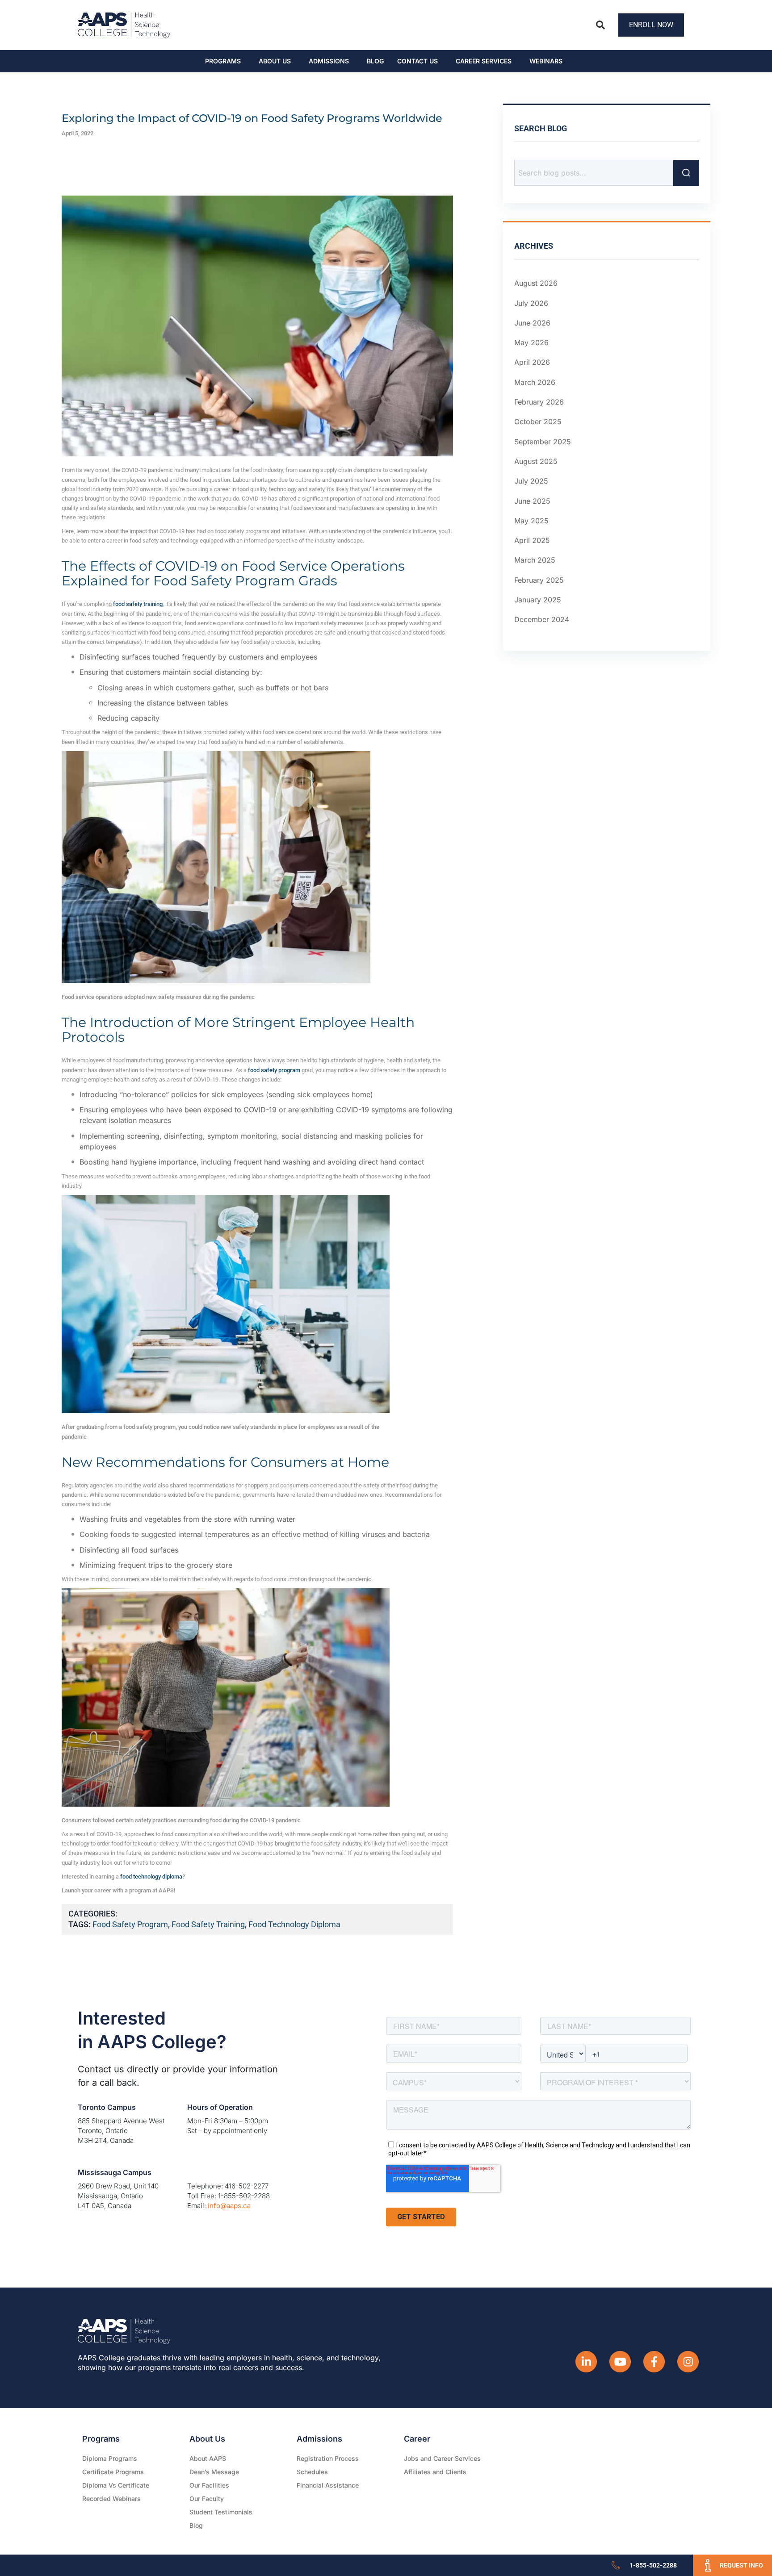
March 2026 (535, 382)
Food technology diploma (294, 1924)
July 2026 (531, 303)
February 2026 (539, 402)
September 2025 (543, 442)
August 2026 (536, 283)
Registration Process (328, 2458)
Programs (223, 61)
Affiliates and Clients (435, 2472)
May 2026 (531, 342)
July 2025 (531, 481)
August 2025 (536, 461)
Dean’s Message (214, 2472)
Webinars (546, 61)
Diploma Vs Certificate (116, 2485)
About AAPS (208, 2458)
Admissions (329, 61)
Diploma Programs (110, 2458)
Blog (375, 61)
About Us (275, 61)
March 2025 (535, 560)
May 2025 (531, 521)
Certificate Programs (113, 2472)
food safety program (130, 1924)
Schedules (312, 2472)
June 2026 (532, 323)
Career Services (484, 61)
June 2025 (532, 501)
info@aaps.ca (229, 2206)
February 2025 (539, 580)
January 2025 (538, 600)
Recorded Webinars (111, 2499)
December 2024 (542, 619)
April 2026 (532, 362)
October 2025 (538, 422)
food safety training (208, 1924)
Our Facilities (209, 2485)
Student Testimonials (221, 2512)
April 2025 (532, 540)
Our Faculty (207, 2499)
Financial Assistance (328, 2485)
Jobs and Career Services (442, 2458)
